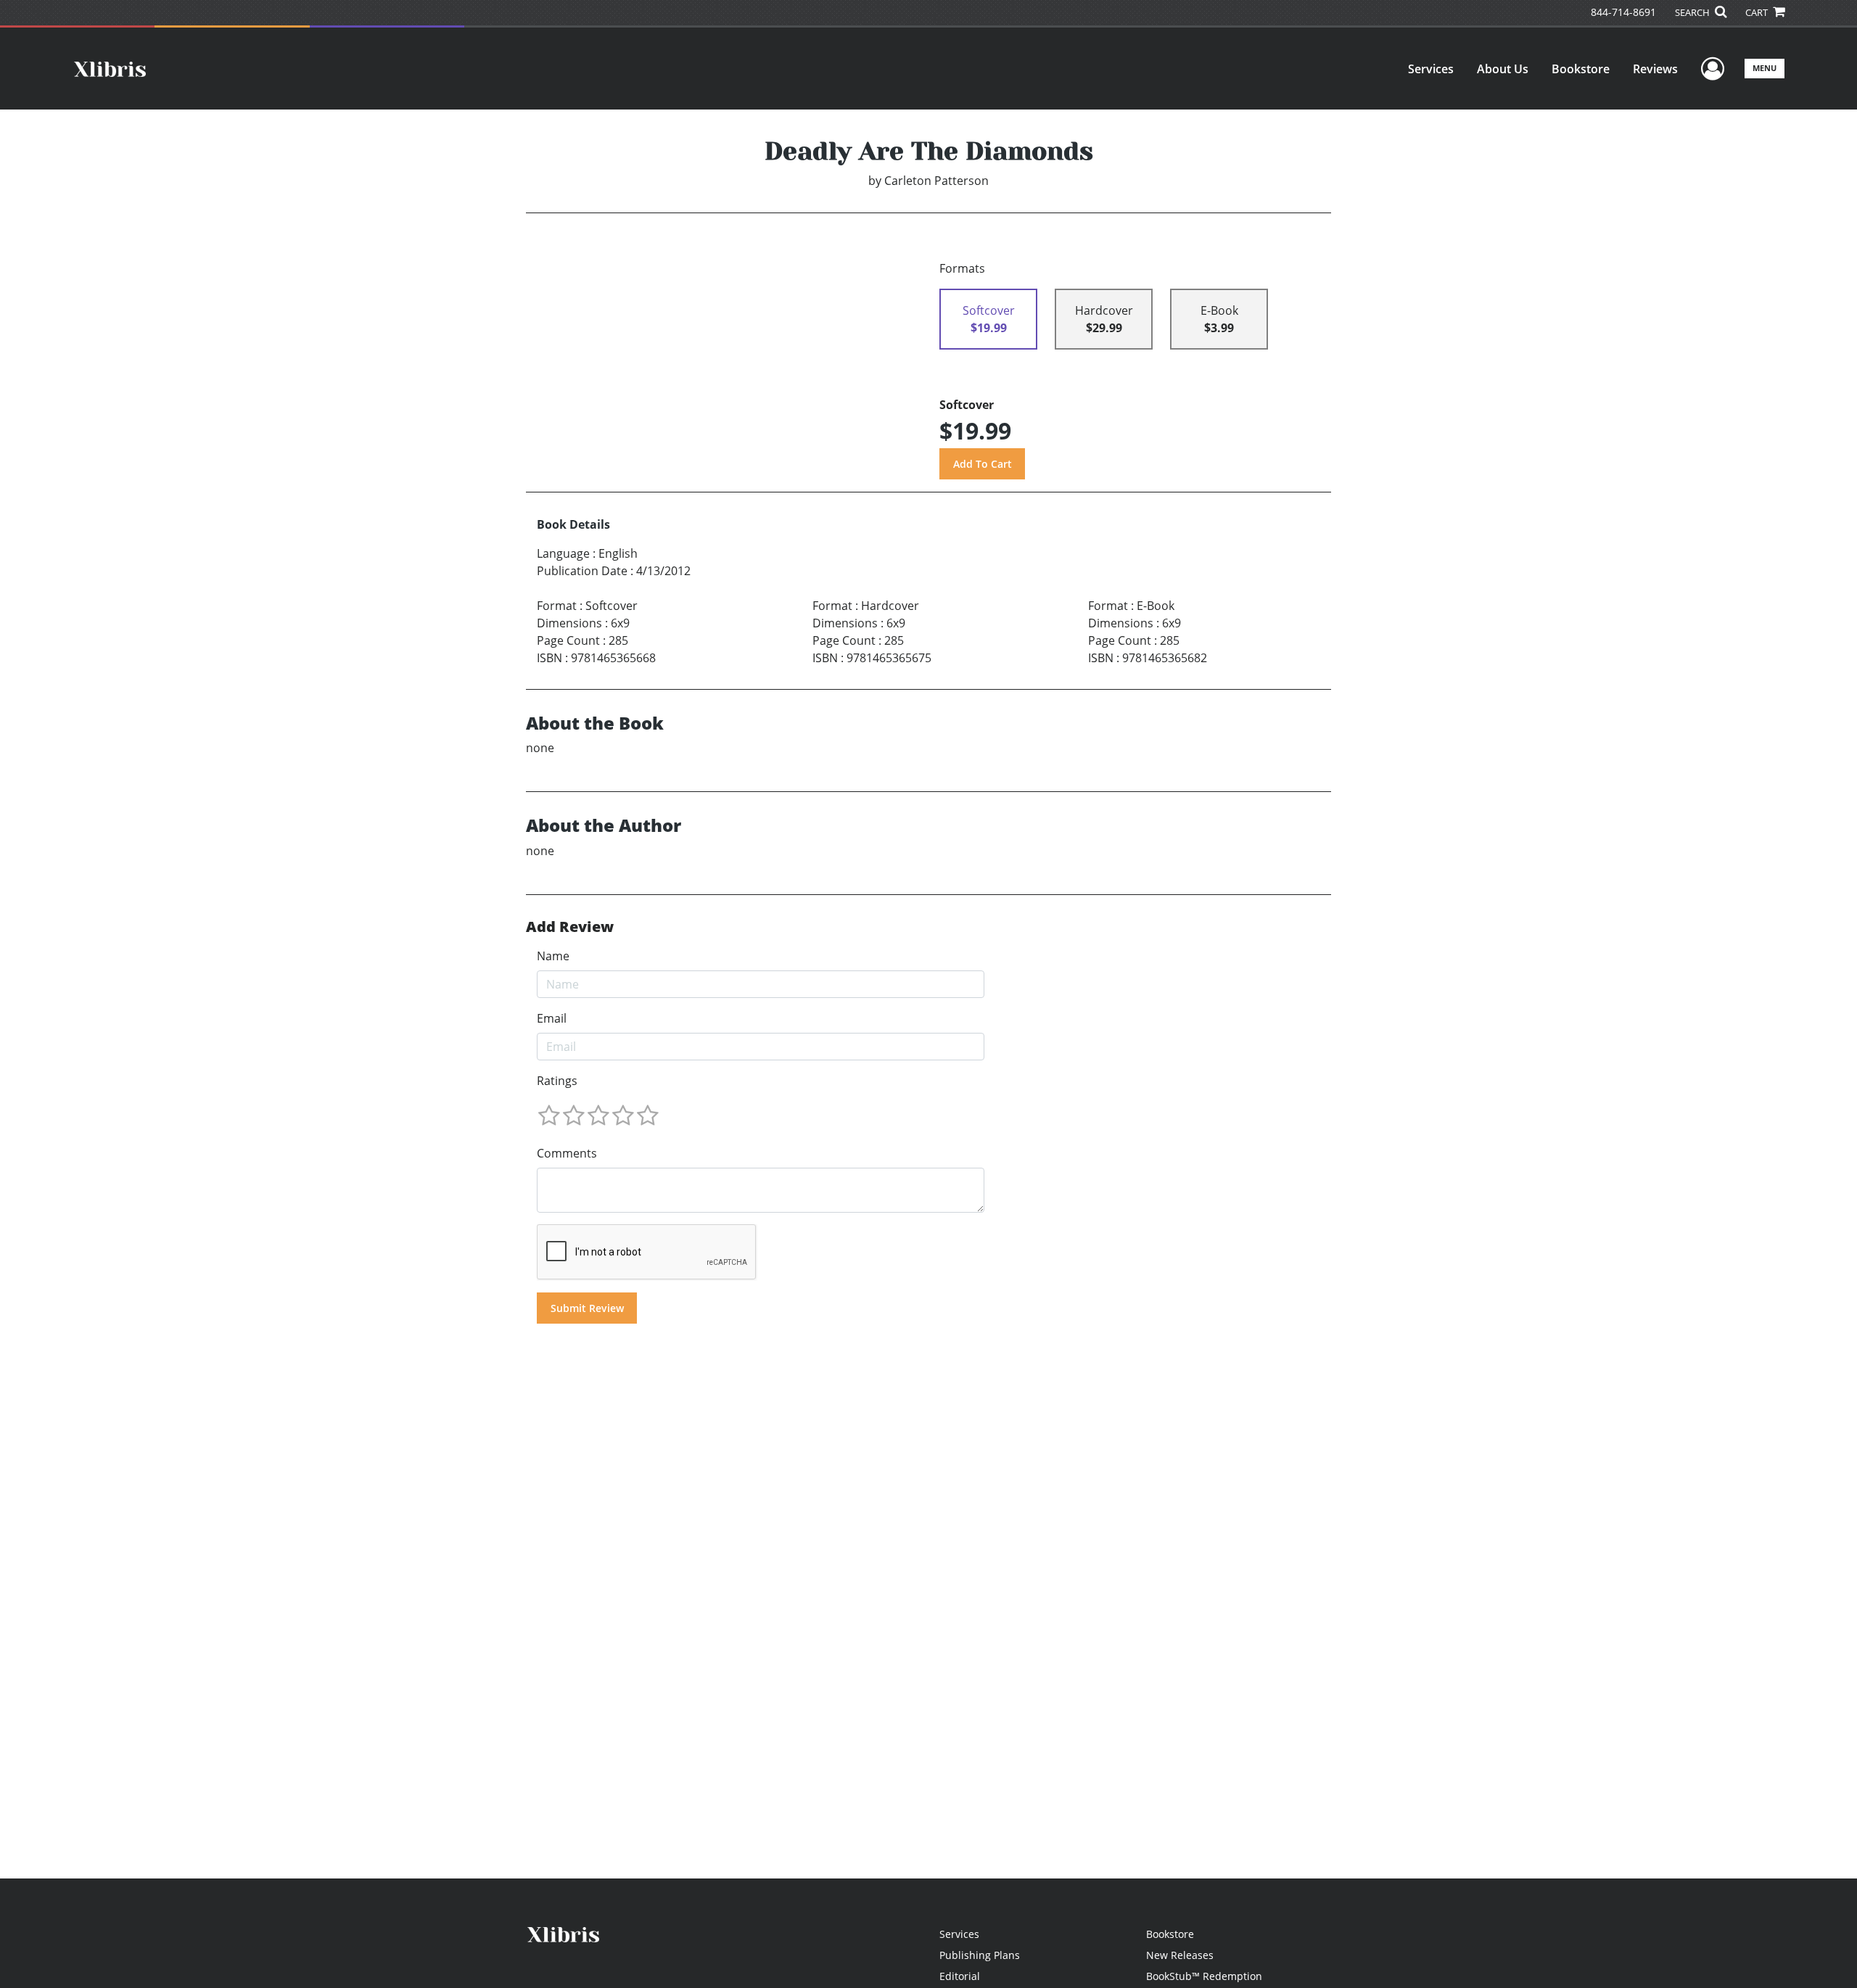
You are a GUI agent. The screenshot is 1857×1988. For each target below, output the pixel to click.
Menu (1765, 68)
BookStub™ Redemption (1204, 1976)
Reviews (1655, 69)
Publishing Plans (980, 1955)
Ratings (557, 1081)
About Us (1503, 69)
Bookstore (1581, 69)
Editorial (960, 1976)
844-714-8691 (1623, 12)
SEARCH (1693, 12)
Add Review (570, 927)
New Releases (1180, 1955)
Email (552, 1018)
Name (553, 956)
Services (1431, 69)
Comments (567, 1153)
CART (1758, 12)
